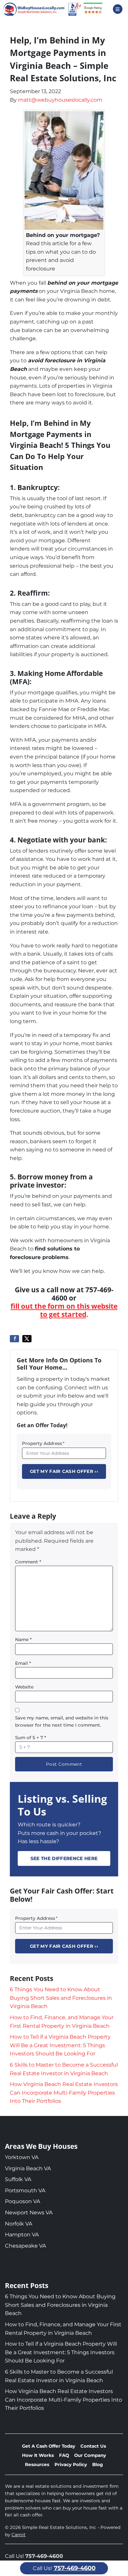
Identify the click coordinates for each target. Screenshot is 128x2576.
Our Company (90, 2455)
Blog (98, 2464)
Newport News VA (29, 2213)
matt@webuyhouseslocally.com (60, 100)
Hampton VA (22, 2235)
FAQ (64, 2455)
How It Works (38, 2455)
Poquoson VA (22, 2201)
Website (24, 1687)
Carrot (19, 2535)
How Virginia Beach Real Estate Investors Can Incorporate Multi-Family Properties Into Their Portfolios (64, 2093)
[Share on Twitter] (27, 1339)
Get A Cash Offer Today (49, 2446)
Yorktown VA (22, 2157)
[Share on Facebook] (14, 1339)
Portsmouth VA (25, 2190)
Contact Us (93, 2446)
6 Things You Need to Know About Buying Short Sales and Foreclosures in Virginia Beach (61, 1998)
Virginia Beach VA (28, 2168)
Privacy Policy (71, 2464)
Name (23, 1639)
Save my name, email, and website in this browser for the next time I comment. (62, 1721)
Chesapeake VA (25, 2246)
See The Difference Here (64, 1858)
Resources (37, 2464)
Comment (28, 1562)
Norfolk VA (19, 2224)
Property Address (43, 1443)
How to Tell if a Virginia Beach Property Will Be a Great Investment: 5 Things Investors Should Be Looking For (60, 2045)
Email (23, 1663)
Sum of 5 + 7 (31, 1738)
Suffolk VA (18, 2179)
